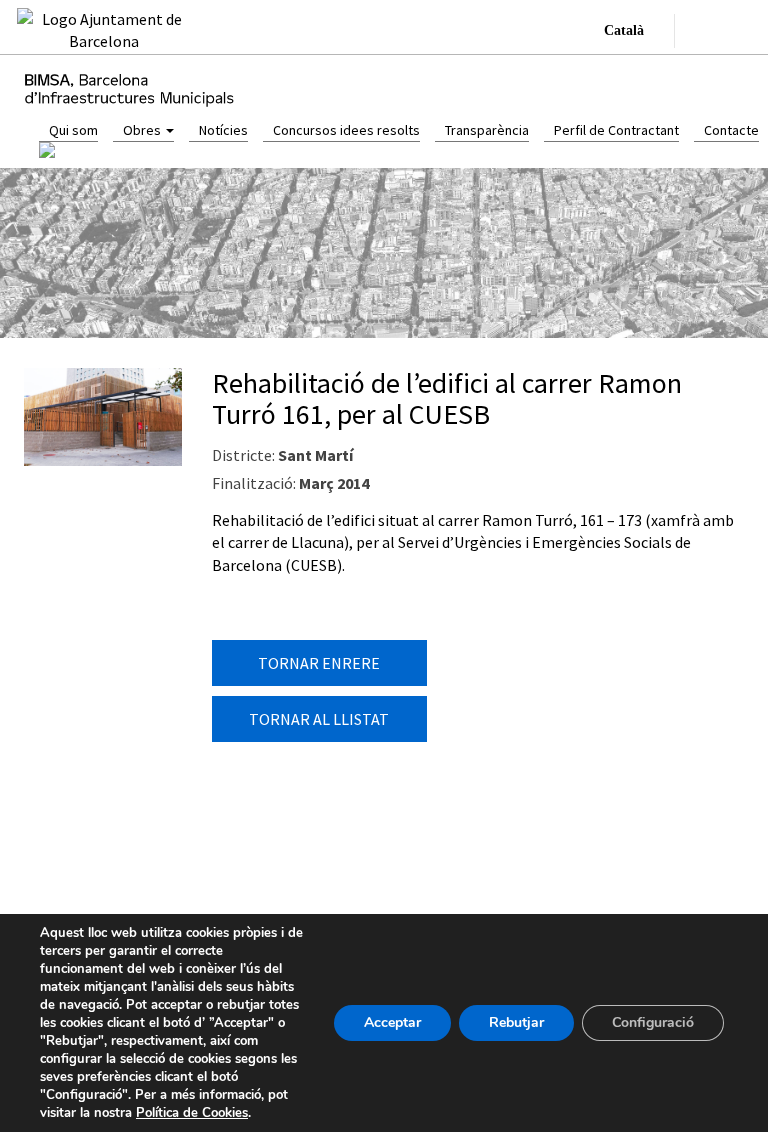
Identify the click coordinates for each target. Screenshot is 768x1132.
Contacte (731, 130)
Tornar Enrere (319, 663)
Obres (143, 130)
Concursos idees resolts (346, 130)
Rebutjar (516, 1022)
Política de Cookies (192, 1113)
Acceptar (392, 1022)
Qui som (73, 130)
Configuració (653, 1022)
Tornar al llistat (319, 719)
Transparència (487, 130)
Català (624, 30)
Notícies (223, 130)
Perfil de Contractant (616, 130)
